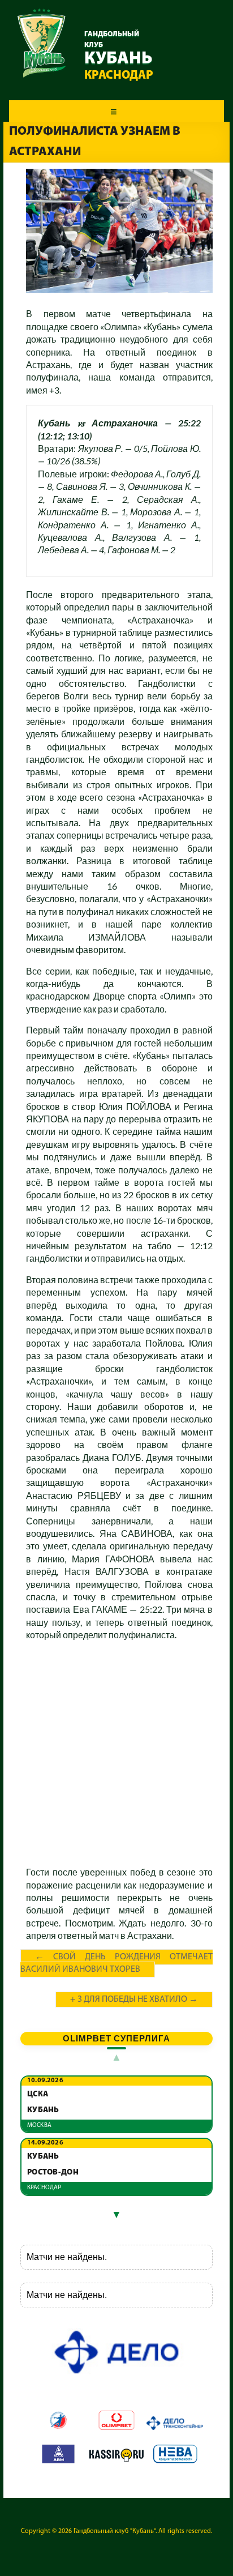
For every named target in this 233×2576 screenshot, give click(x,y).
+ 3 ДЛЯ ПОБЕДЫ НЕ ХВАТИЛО (134, 2000)
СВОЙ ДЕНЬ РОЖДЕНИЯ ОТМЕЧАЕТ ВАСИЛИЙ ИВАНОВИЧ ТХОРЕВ (116, 1964)
